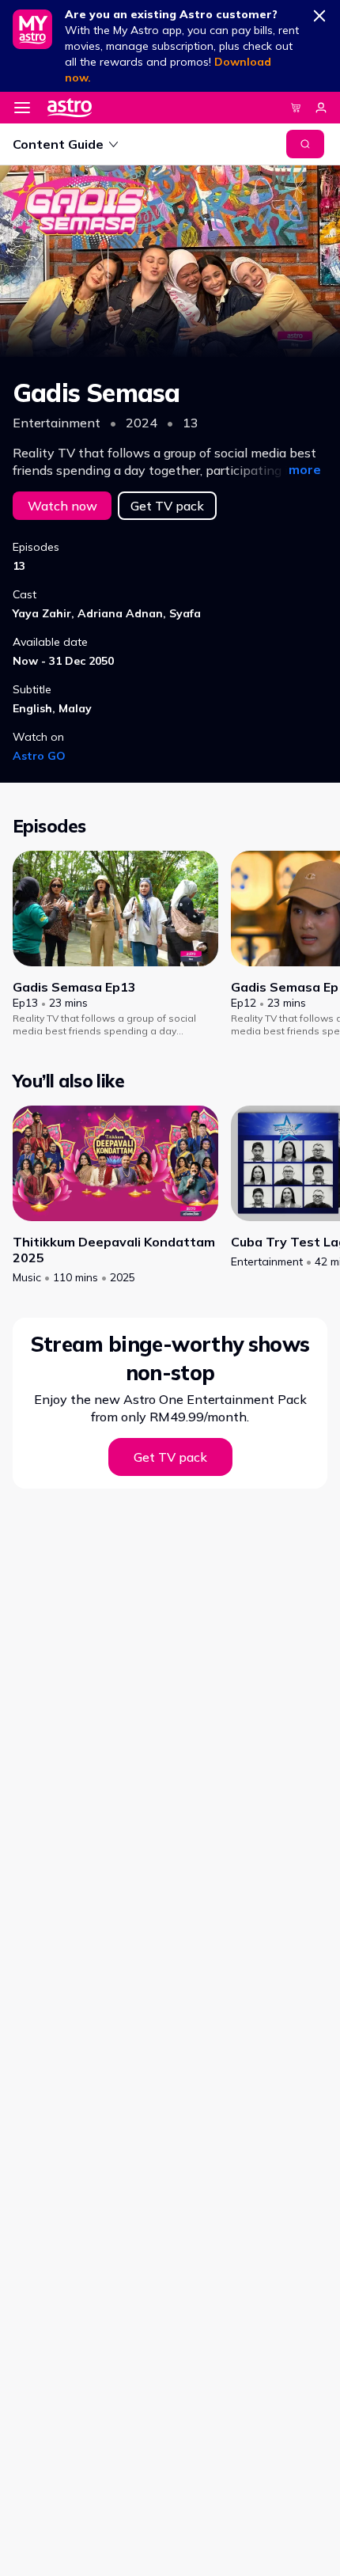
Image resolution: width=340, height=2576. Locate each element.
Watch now (62, 506)
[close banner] (319, 13)
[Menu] (22, 108)
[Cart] (296, 108)
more (305, 469)
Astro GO (39, 756)
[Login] (321, 108)
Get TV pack (167, 506)
